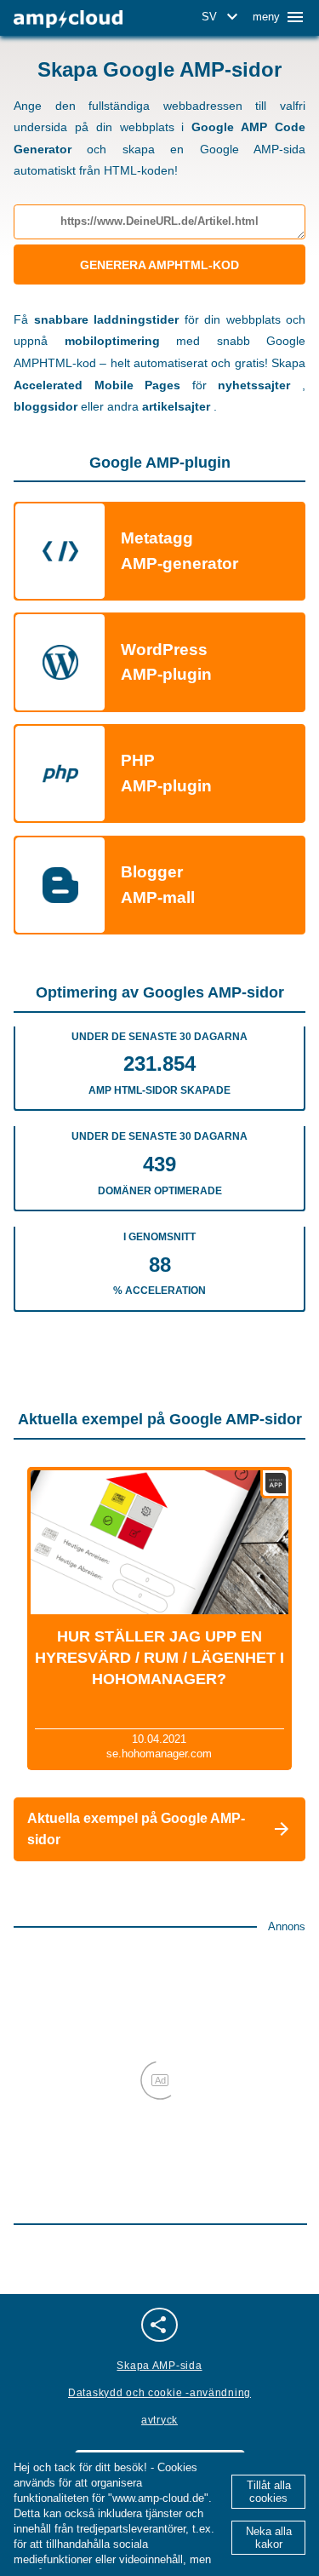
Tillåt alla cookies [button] (269, 2492)
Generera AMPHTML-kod (159, 265)
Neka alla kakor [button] (269, 2538)
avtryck (159, 2420)
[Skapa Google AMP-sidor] (68, 19)
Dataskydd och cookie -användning (159, 2393)
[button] (222, 17)
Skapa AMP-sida (159, 2366)
